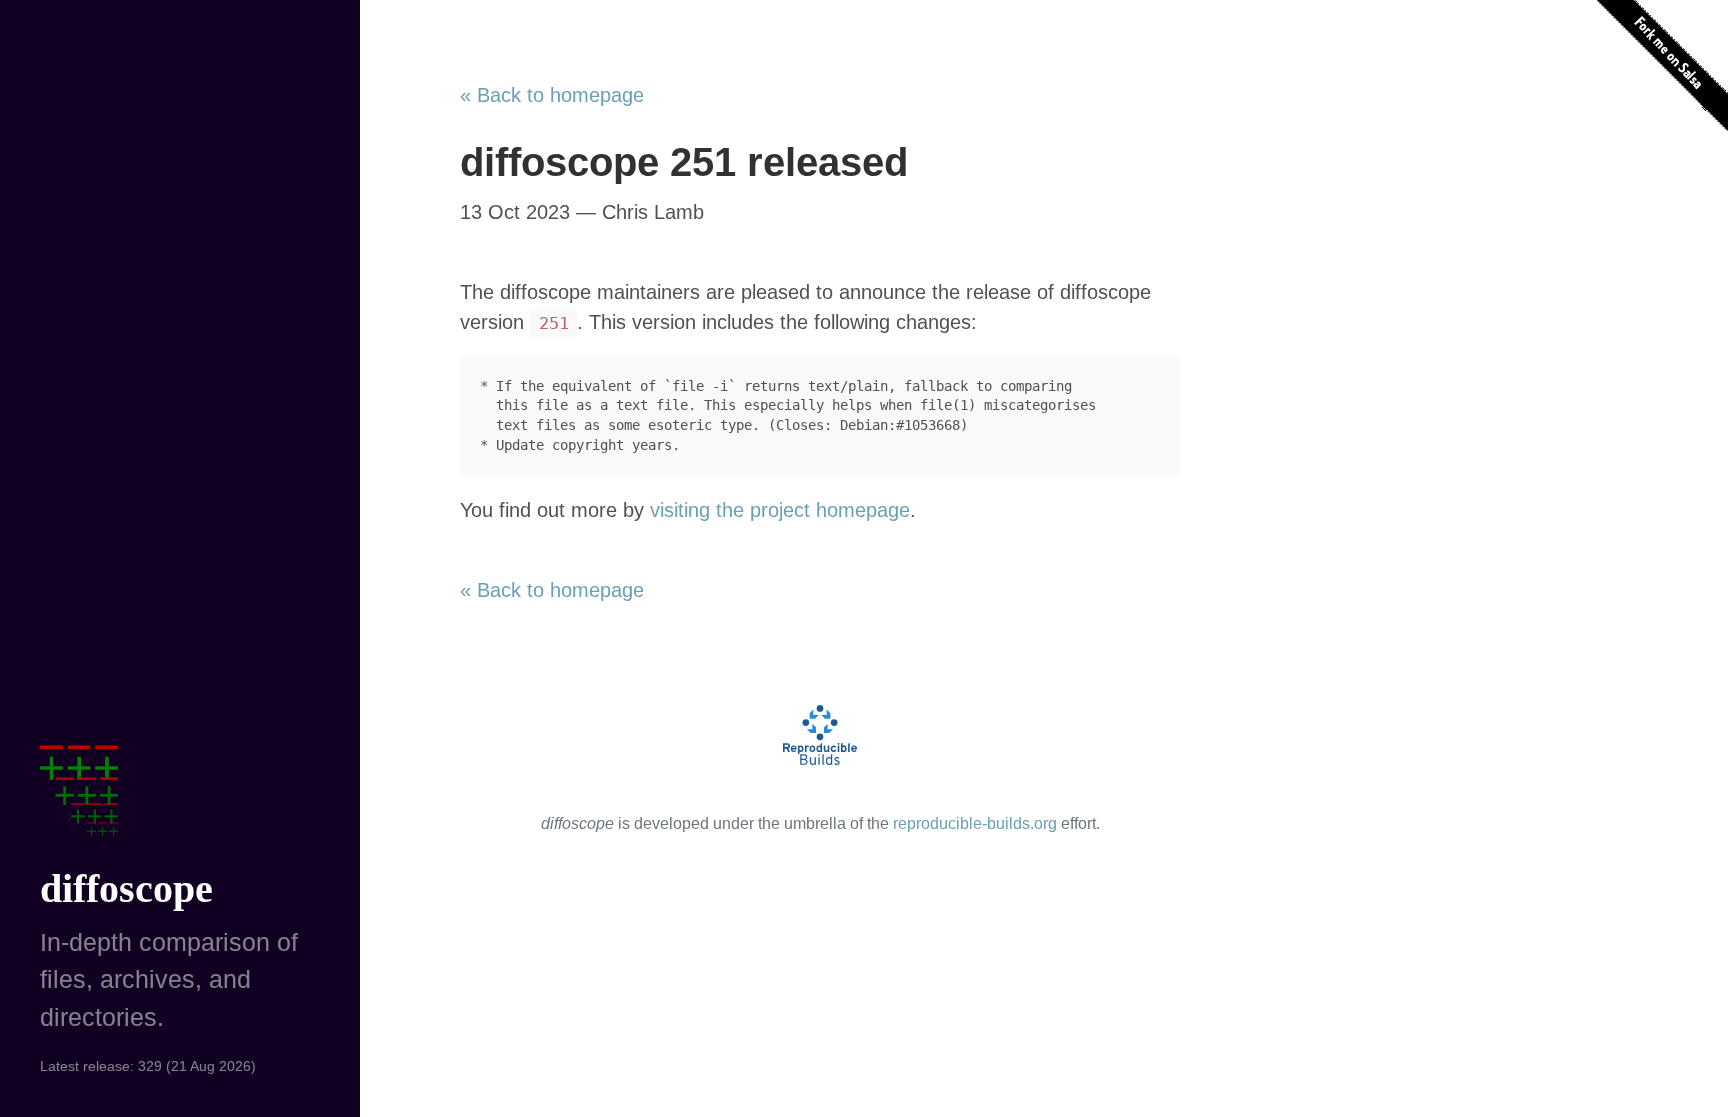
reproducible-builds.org (975, 823)
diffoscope (126, 888)
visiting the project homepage (780, 510)
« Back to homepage (552, 95)
